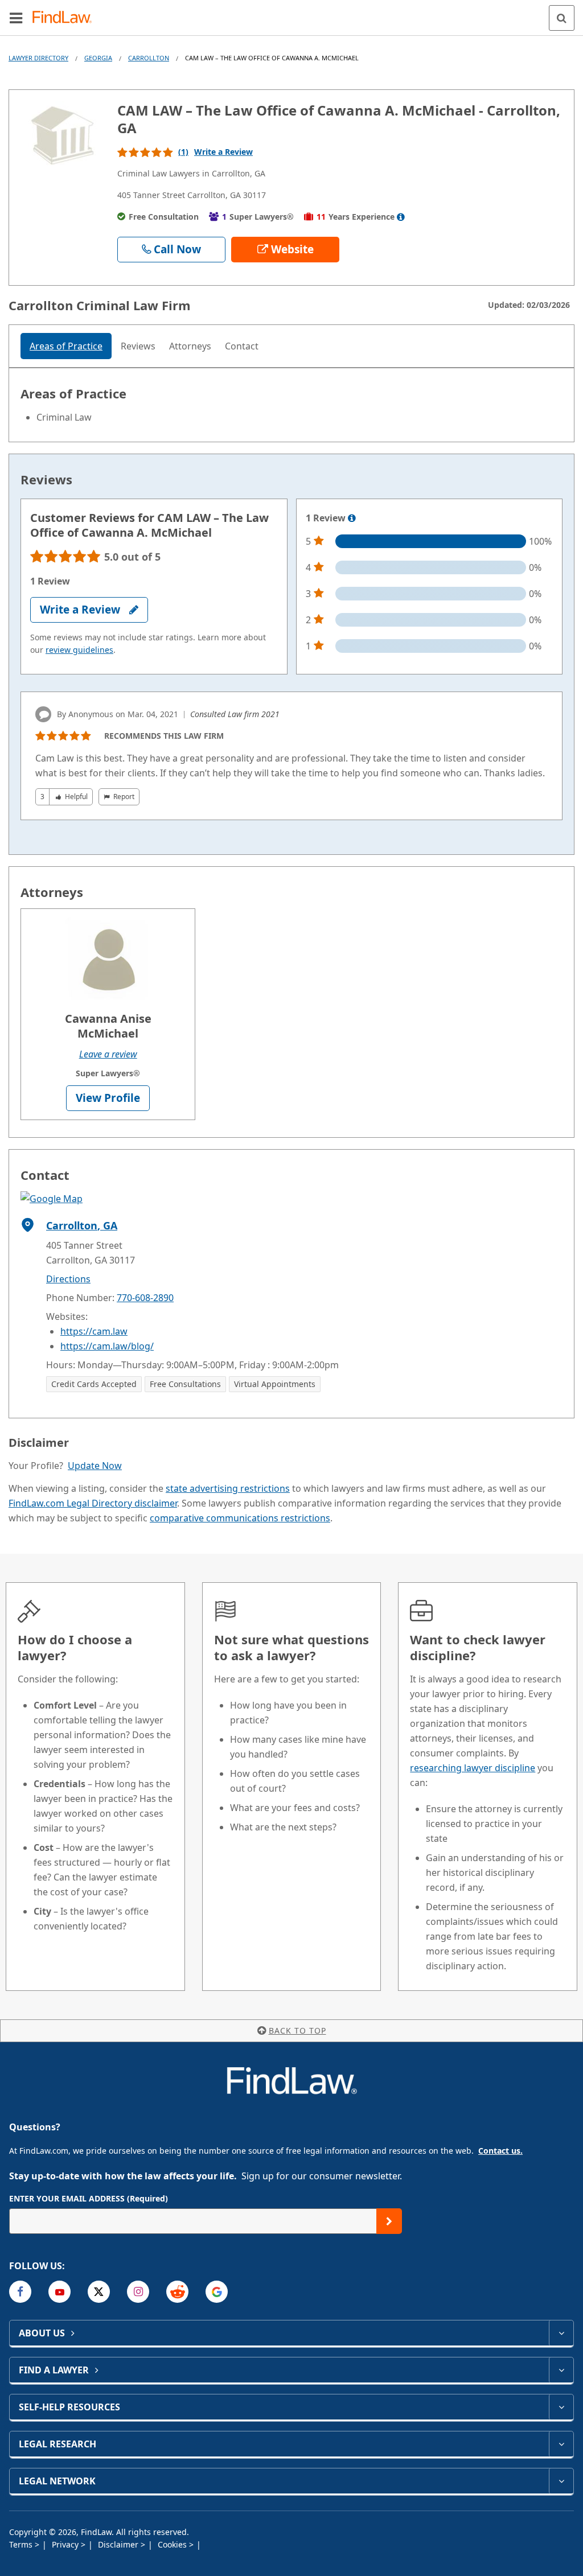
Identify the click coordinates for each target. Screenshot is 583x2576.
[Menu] (16, 18)
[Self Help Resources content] (561, 2407)
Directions (68, 1279)
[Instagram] (138, 2292)
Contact (242, 346)
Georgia (98, 58)
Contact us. (500, 2151)
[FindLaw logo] (66, 18)
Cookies (173, 2544)
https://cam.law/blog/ (107, 1346)
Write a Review (223, 152)
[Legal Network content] (561, 2481)
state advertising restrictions (228, 1488)
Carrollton (149, 58)
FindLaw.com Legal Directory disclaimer (93, 1503)
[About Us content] (561, 2333)
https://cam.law (94, 1331)
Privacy (66, 2544)
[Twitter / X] (99, 2292)
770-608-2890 (145, 1298)
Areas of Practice (66, 346)
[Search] (562, 18)
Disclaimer (119, 2544)
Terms (22, 2544)
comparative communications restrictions (240, 1518)
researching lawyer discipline (473, 1768)
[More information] (352, 519)
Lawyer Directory (38, 58)
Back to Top (297, 2030)
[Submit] (389, 2221)
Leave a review (108, 1054)
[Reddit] (177, 2292)
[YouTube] (59, 2292)
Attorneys (190, 346)
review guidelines (79, 650)
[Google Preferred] (217, 2292)
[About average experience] (401, 217)
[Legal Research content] (561, 2444)
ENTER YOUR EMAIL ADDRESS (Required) (89, 2198)
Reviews (138, 346)
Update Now (95, 1466)
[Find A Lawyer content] (561, 2370)
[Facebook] (20, 2292)
